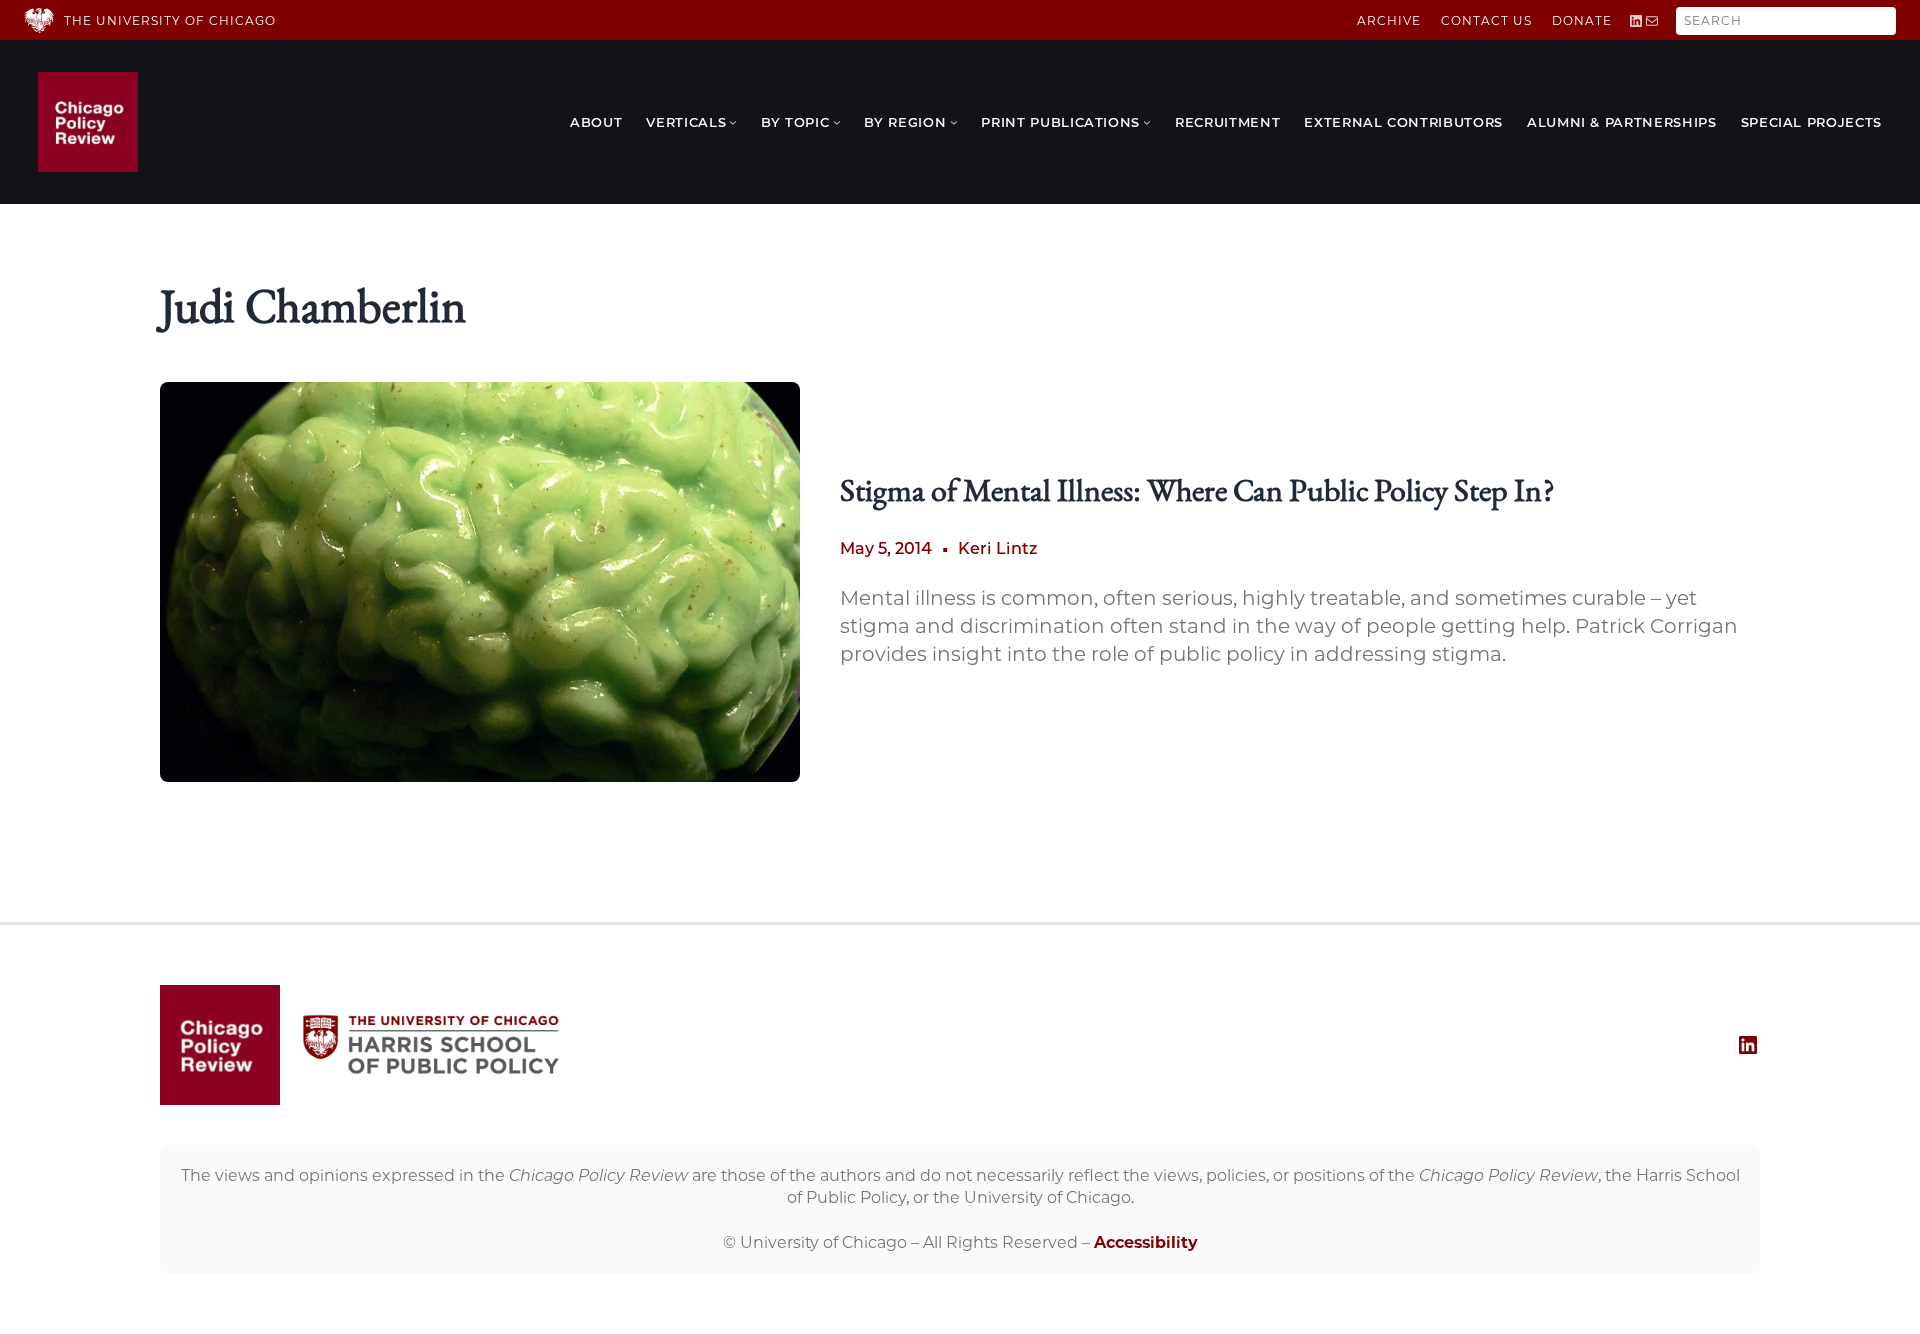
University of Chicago (823, 1242)
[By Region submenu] (954, 122)
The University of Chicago (170, 20)
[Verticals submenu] (733, 122)
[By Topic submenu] (837, 122)
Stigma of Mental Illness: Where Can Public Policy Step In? (1197, 494)
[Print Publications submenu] (1147, 122)
